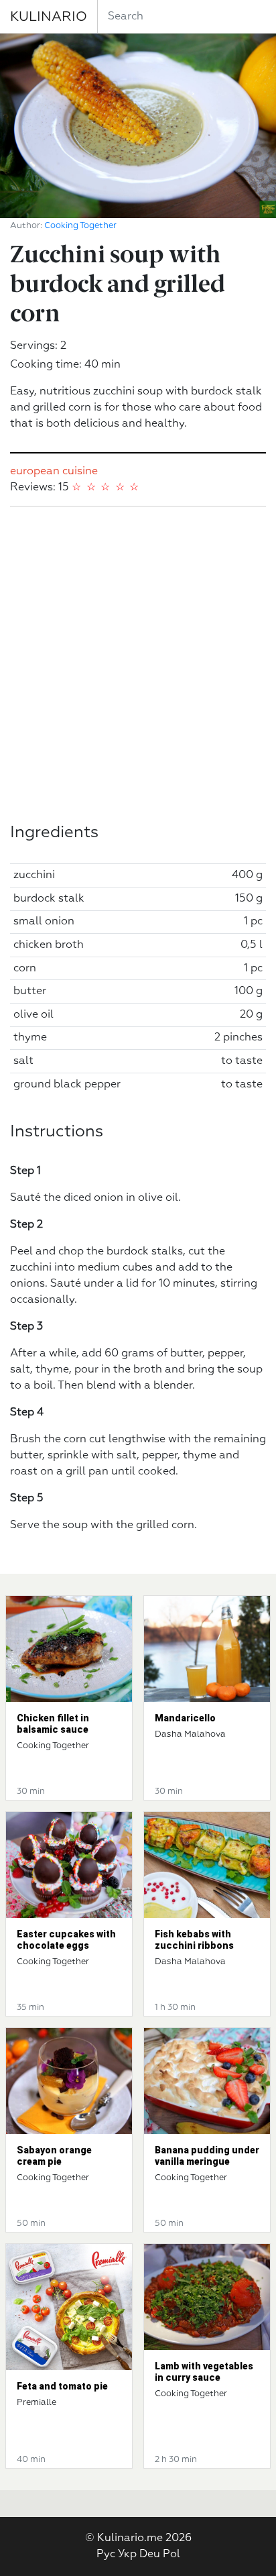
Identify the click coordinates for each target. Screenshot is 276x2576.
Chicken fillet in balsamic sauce (53, 1724)
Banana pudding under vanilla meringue (207, 2156)
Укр (127, 2555)
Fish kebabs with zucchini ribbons (194, 1940)
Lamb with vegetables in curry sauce (204, 2372)
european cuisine (54, 472)
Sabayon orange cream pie (54, 2156)
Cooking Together (80, 226)
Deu (150, 2555)
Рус (106, 2555)
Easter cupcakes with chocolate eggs (66, 1940)
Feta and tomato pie (62, 2386)
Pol (171, 2555)
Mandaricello (185, 1718)
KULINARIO (49, 17)
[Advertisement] (138, 665)
